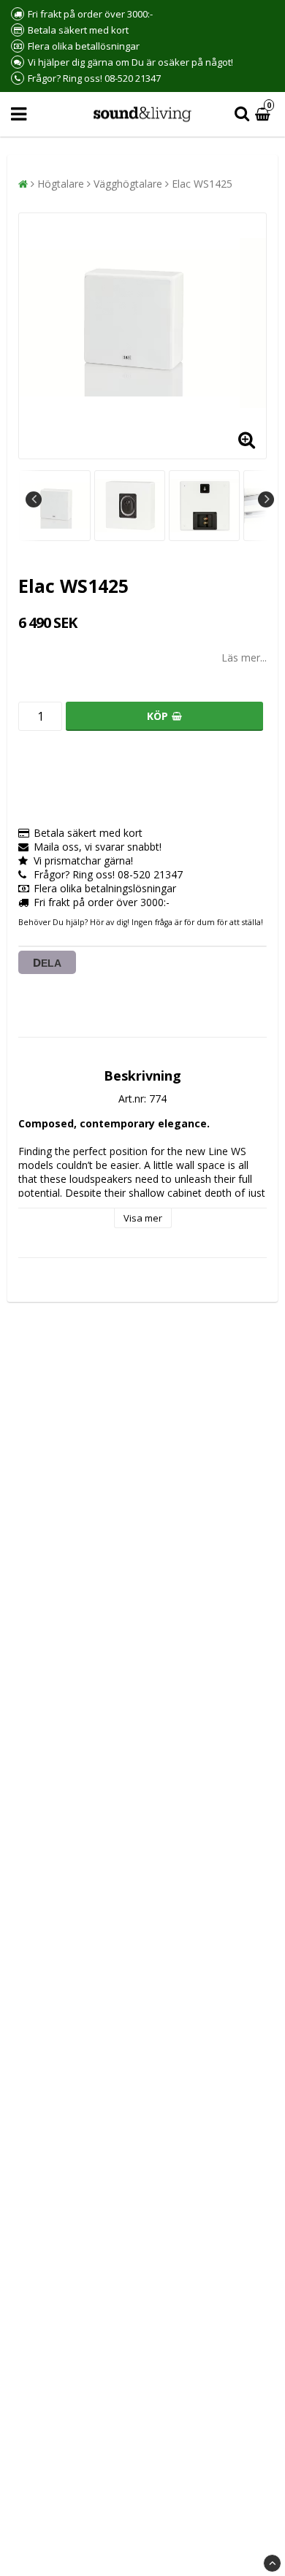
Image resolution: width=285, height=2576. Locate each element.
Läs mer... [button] (244, 658)
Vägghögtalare (128, 184)
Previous (34, 499)
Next (266, 499)
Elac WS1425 (202, 184)
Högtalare (61, 184)
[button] (265, 114)
